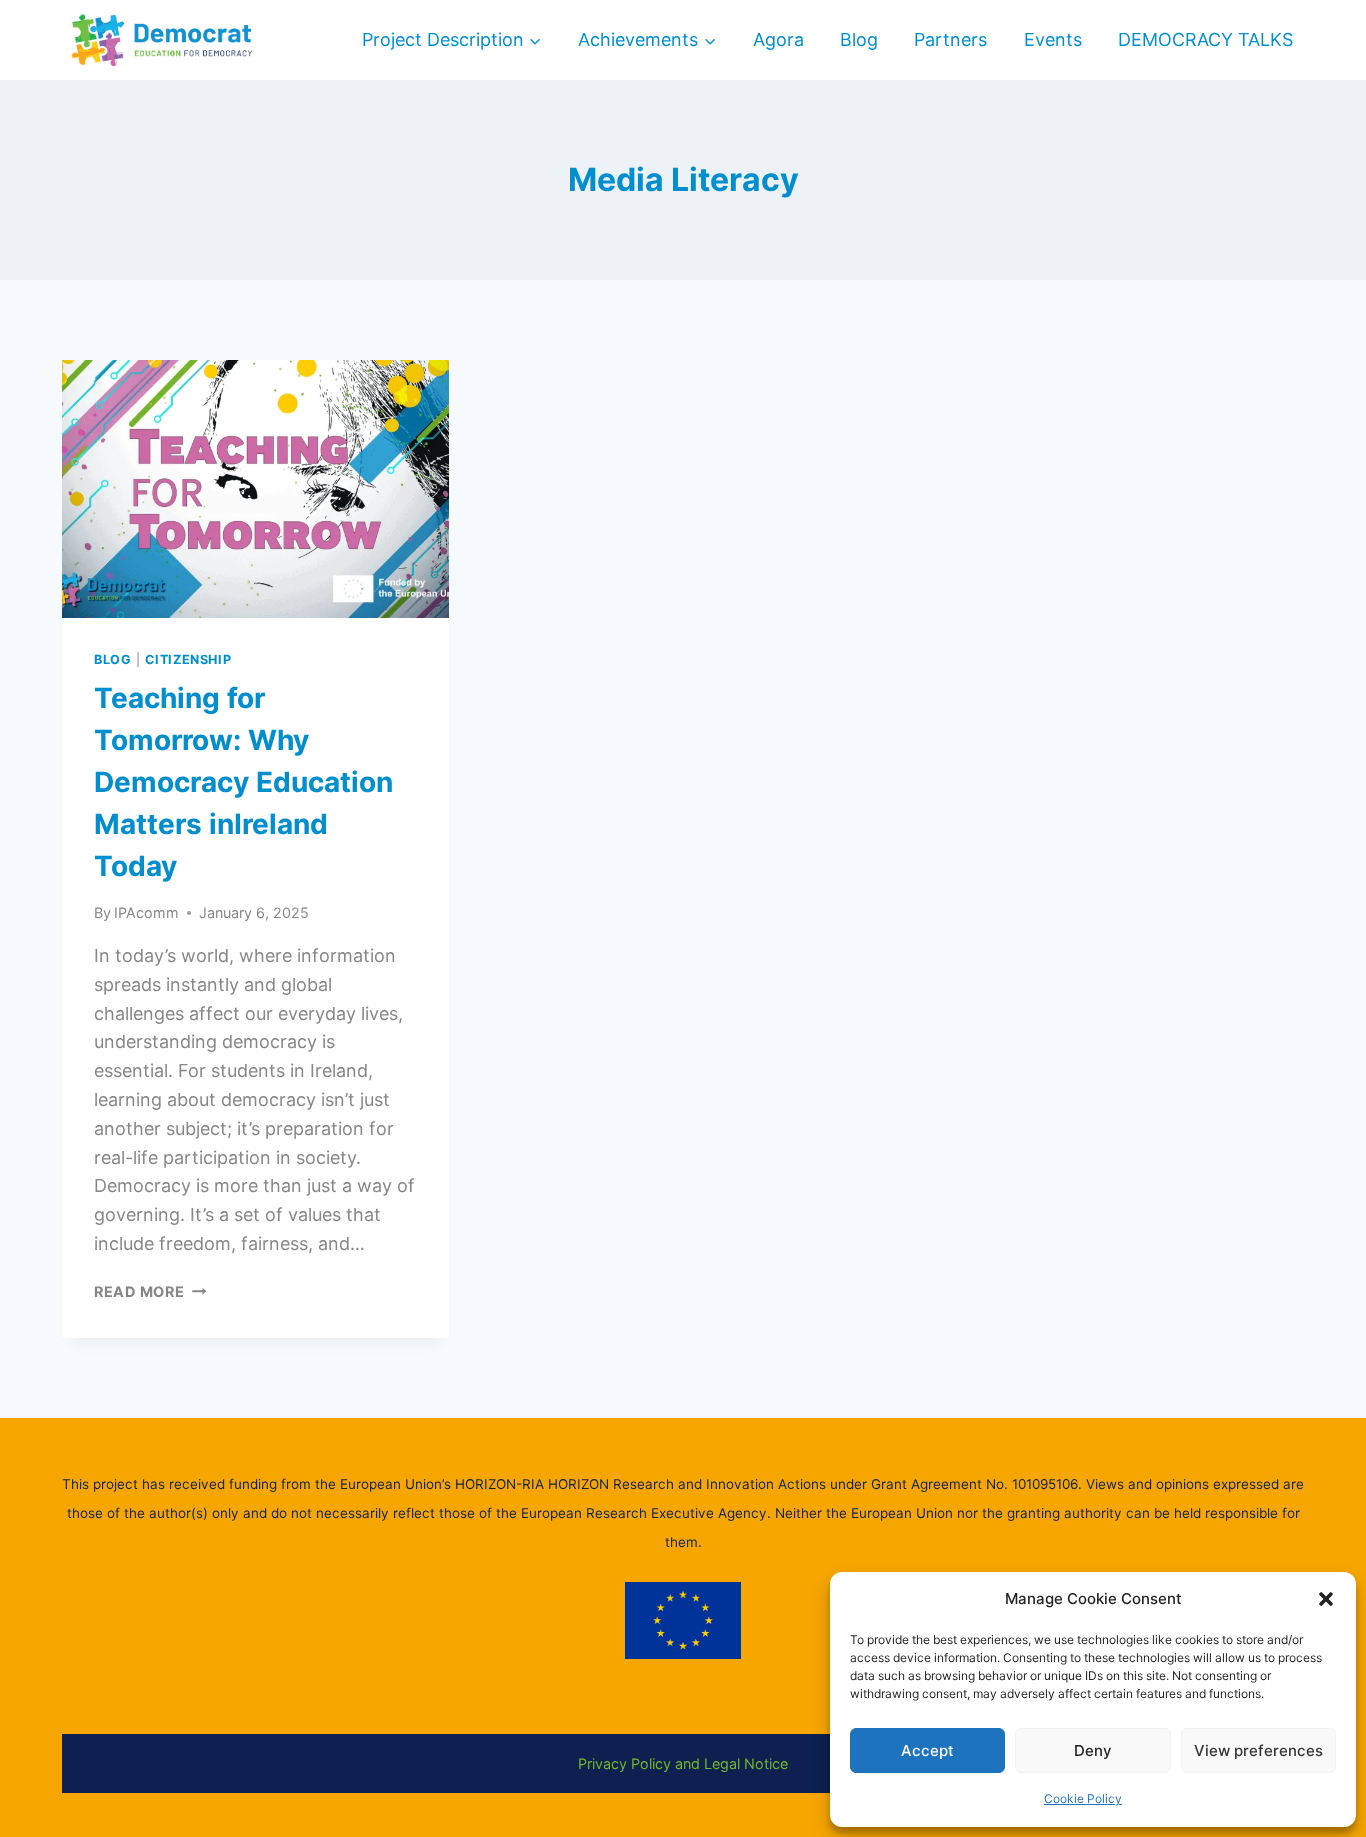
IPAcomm (146, 912)
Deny (1093, 1750)
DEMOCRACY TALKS (1205, 39)
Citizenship (188, 659)
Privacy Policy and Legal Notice (683, 1763)
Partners (950, 39)
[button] (1326, 1599)
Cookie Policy (1083, 1798)
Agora (778, 39)
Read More (150, 1291)
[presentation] (255, 489)
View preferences (1258, 1750)
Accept (927, 1750)
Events (1053, 39)
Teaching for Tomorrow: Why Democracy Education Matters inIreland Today (243, 782)
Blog (859, 39)
